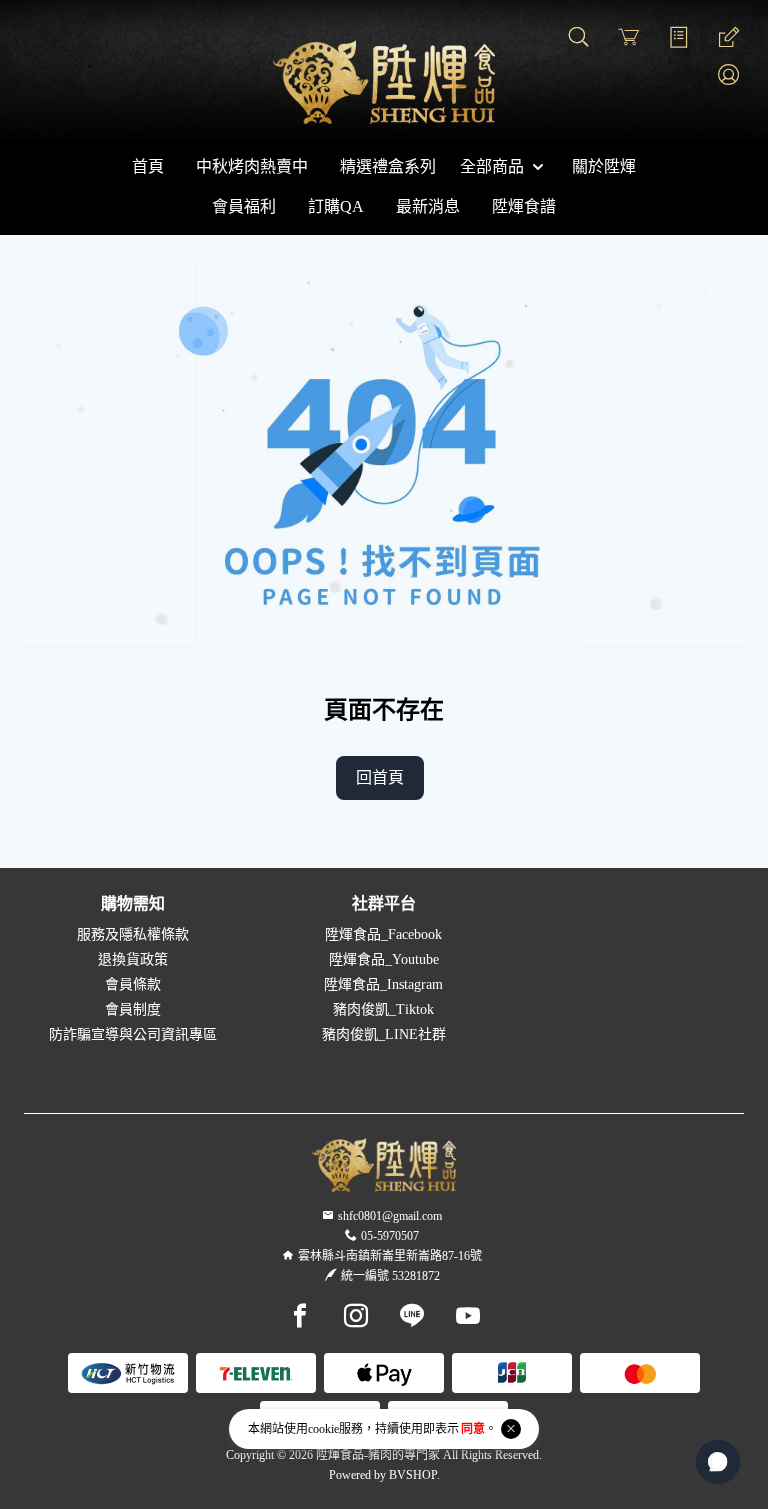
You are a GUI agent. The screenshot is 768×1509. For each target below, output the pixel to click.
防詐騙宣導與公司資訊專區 (133, 1034)
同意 (473, 1429)
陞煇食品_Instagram (383, 984)
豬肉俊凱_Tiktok (383, 1009)
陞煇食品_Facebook (383, 934)
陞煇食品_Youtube (384, 959)
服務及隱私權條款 (133, 934)
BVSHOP (413, 1475)
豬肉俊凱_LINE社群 (384, 1034)
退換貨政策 (133, 959)
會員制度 (133, 1009)
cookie (323, 1429)
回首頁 (380, 777)
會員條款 (133, 984)
